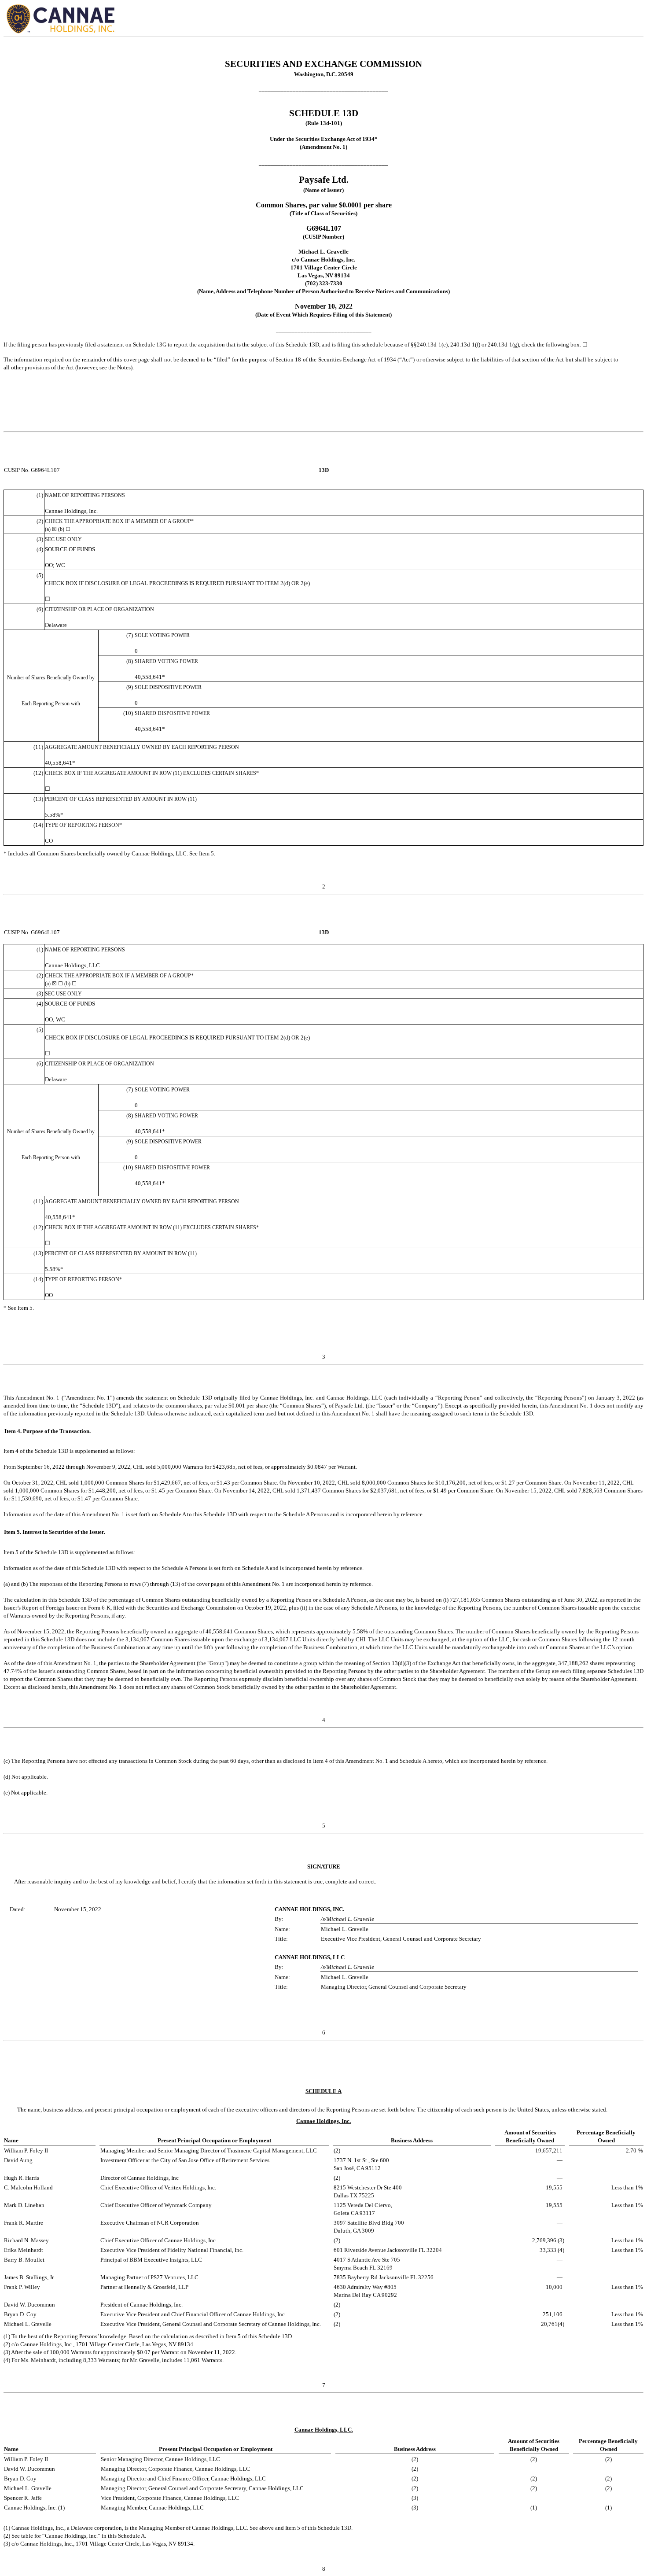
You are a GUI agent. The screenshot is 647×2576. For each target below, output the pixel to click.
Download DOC (603, 20)
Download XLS (630, 20)
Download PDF (617, 20)
